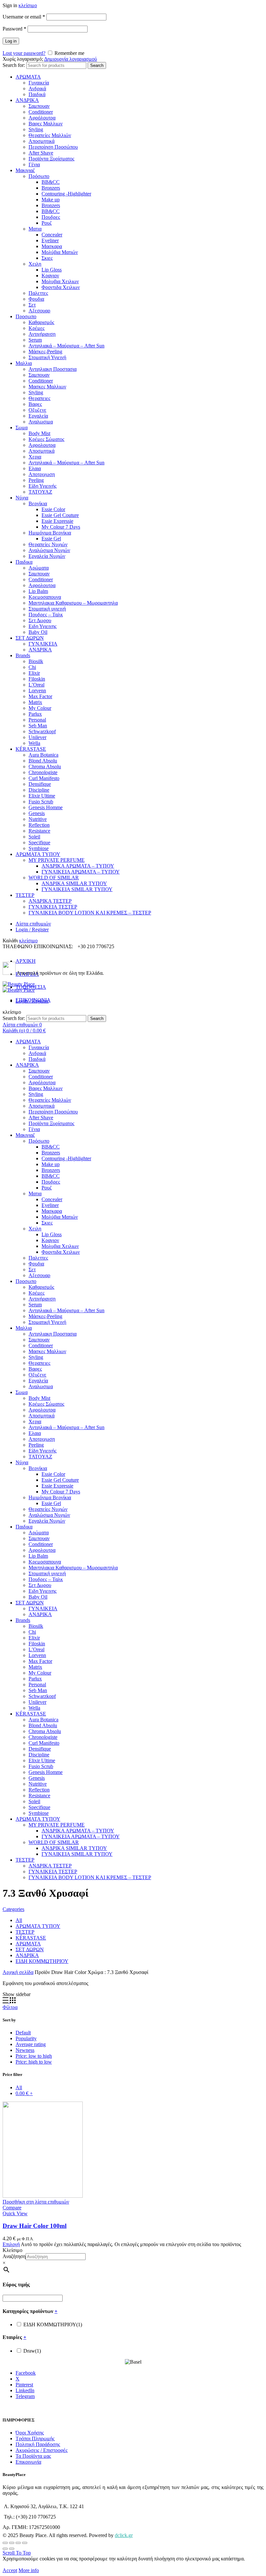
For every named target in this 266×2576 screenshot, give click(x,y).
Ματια (35, 229)
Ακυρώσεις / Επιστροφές (42, 2450)
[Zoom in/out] (25, 2543)
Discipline (39, 790)
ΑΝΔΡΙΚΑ (27, 100)
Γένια (34, 164)
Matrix (35, 702)
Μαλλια (24, 363)
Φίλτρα (10, 2007)
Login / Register (32, 930)
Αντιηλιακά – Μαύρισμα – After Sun (66, 346)
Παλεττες (38, 293)
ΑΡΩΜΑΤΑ (28, 77)
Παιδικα (24, 562)
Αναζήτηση (14, 2256)
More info (29, 2570)
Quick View (15, 2213)
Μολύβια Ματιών (60, 252)
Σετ (32, 305)
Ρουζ (47, 223)
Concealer (52, 235)
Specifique (39, 842)
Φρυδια (36, 299)
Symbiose (39, 848)
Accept (10, 2570)
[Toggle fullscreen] (18, 2543)
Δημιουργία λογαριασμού (71, 59)
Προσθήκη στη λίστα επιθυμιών (36, 2202)
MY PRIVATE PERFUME (57, 860)
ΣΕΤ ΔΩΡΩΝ (30, 638)
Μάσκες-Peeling (45, 352)
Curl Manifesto (44, 778)
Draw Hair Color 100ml (35, 2226)
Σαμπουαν (39, 106)
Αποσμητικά (42, 141)
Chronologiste (43, 772)
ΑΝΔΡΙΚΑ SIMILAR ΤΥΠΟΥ (74, 883)
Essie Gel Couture (60, 515)
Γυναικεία (39, 83)
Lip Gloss (52, 270)
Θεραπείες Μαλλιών (50, 135)
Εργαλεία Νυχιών (47, 556)
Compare (12, 2208)
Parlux (35, 714)
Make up (51, 200)
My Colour (40, 708)
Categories (13, 1909)
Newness (25, 2050)
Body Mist (39, 433)
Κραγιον (50, 276)
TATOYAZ (40, 492)
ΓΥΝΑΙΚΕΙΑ (43, 644)
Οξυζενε (37, 410)
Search (97, 65)
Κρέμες (36, 328)
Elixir (34, 673)
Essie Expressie (57, 521)
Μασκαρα (52, 246)
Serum (35, 340)
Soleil (34, 837)
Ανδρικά (37, 88)
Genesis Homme (46, 807)
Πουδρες (51, 217)
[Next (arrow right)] (12, 2549)
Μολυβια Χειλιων (60, 281)
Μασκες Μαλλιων (47, 387)
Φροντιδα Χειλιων (61, 287)
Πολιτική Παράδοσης (38, 2444)
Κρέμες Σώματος (46, 439)
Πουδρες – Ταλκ (46, 615)
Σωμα (22, 427)
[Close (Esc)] (5, 2543)
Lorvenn (37, 691)
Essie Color (53, 509)
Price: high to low (34, 2062)
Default (23, 2033)
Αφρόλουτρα (42, 118)
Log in (11, 41)
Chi (32, 667)
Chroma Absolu (45, 767)
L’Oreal (36, 685)
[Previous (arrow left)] (5, 2549)
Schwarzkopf (42, 731)
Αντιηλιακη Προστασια (53, 369)
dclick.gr (124, 2535)
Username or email (24, 17)
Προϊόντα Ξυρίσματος (51, 159)
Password (14, 29)
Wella (34, 743)
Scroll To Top (17, 2553)
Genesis (37, 813)
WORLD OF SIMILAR (54, 878)
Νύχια (22, 498)
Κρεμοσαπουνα (45, 597)
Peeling (36, 480)
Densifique (40, 784)
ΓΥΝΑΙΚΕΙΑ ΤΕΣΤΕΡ (53, 907)
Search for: (14, 65)
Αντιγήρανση (42, 334)
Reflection (39, 825)
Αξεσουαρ (39, 311)
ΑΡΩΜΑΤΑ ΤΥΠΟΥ (38, 854)
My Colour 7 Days (61, 527)
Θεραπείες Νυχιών (48, 544)
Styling (36, 129)
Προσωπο (26, 316)
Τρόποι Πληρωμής (35, 2438)
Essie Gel (51, 539)
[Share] (12, 2543)
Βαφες (35, 404)
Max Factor (40, 696)
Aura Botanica (43, 755)
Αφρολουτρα (42, 445)
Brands (23, 655)
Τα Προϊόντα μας (33, 2456)
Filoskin (37, 679)
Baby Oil (38, 632)
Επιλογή (11, 2244)
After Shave (41, 153)
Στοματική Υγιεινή (47, 357)
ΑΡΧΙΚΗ (26, 961)
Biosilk (36, 661)
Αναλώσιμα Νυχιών (49, 550)
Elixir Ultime (42, 796)
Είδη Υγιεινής (42, 486)
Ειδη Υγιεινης (42, 626)
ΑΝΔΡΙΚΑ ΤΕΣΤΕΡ (50, 901)
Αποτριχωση (42, 474)
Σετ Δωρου (40, 620)
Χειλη (35, 264)
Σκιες (47, 258)
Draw (32, 2351)
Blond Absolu (43, 761)
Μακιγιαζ (25, 170)
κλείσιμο (28, 5)
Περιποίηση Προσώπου (53, 147)
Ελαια (35, 468)
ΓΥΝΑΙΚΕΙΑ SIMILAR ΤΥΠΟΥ (77, 889)
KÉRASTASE (31, 749)
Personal (37, 720)
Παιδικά (37, 94)
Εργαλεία (38, 416)
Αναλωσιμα (41, 422)
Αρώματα (39, 568)
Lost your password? (24, 53)
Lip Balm (38, 591)
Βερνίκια (38, 503)
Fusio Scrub (41, 802)
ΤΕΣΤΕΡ (25, 895)
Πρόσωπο (39, 176)
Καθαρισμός (41, 322)
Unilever (37, 737)
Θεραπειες (39, 398)
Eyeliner (50, 240)
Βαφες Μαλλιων (46, 124)
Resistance (39, 831)
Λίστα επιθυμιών (33, 924)
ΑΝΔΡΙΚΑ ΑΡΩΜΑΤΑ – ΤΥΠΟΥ (78, 866)
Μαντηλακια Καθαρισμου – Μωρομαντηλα (73, 603)
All (19, 1920)
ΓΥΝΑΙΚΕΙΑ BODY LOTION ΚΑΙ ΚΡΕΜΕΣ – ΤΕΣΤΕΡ (90, 913)
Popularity (26, 2038)
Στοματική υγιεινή (47, 609)
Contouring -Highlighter (66, 194)
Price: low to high (34, 2056)
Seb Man (38, 726)
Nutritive (38, 819)
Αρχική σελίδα (18, 1972)
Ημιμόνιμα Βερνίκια (50, 533)
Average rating (31, 2044)
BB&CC (51, 182)
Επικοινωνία (28, 2462)
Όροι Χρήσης (30, 2433)
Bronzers (51, 188)
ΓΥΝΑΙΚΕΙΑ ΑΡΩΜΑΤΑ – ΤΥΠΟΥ (81, 872)
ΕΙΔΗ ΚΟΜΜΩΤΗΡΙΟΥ (42, 1961)
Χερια (35, 457)
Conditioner (41, 112)
